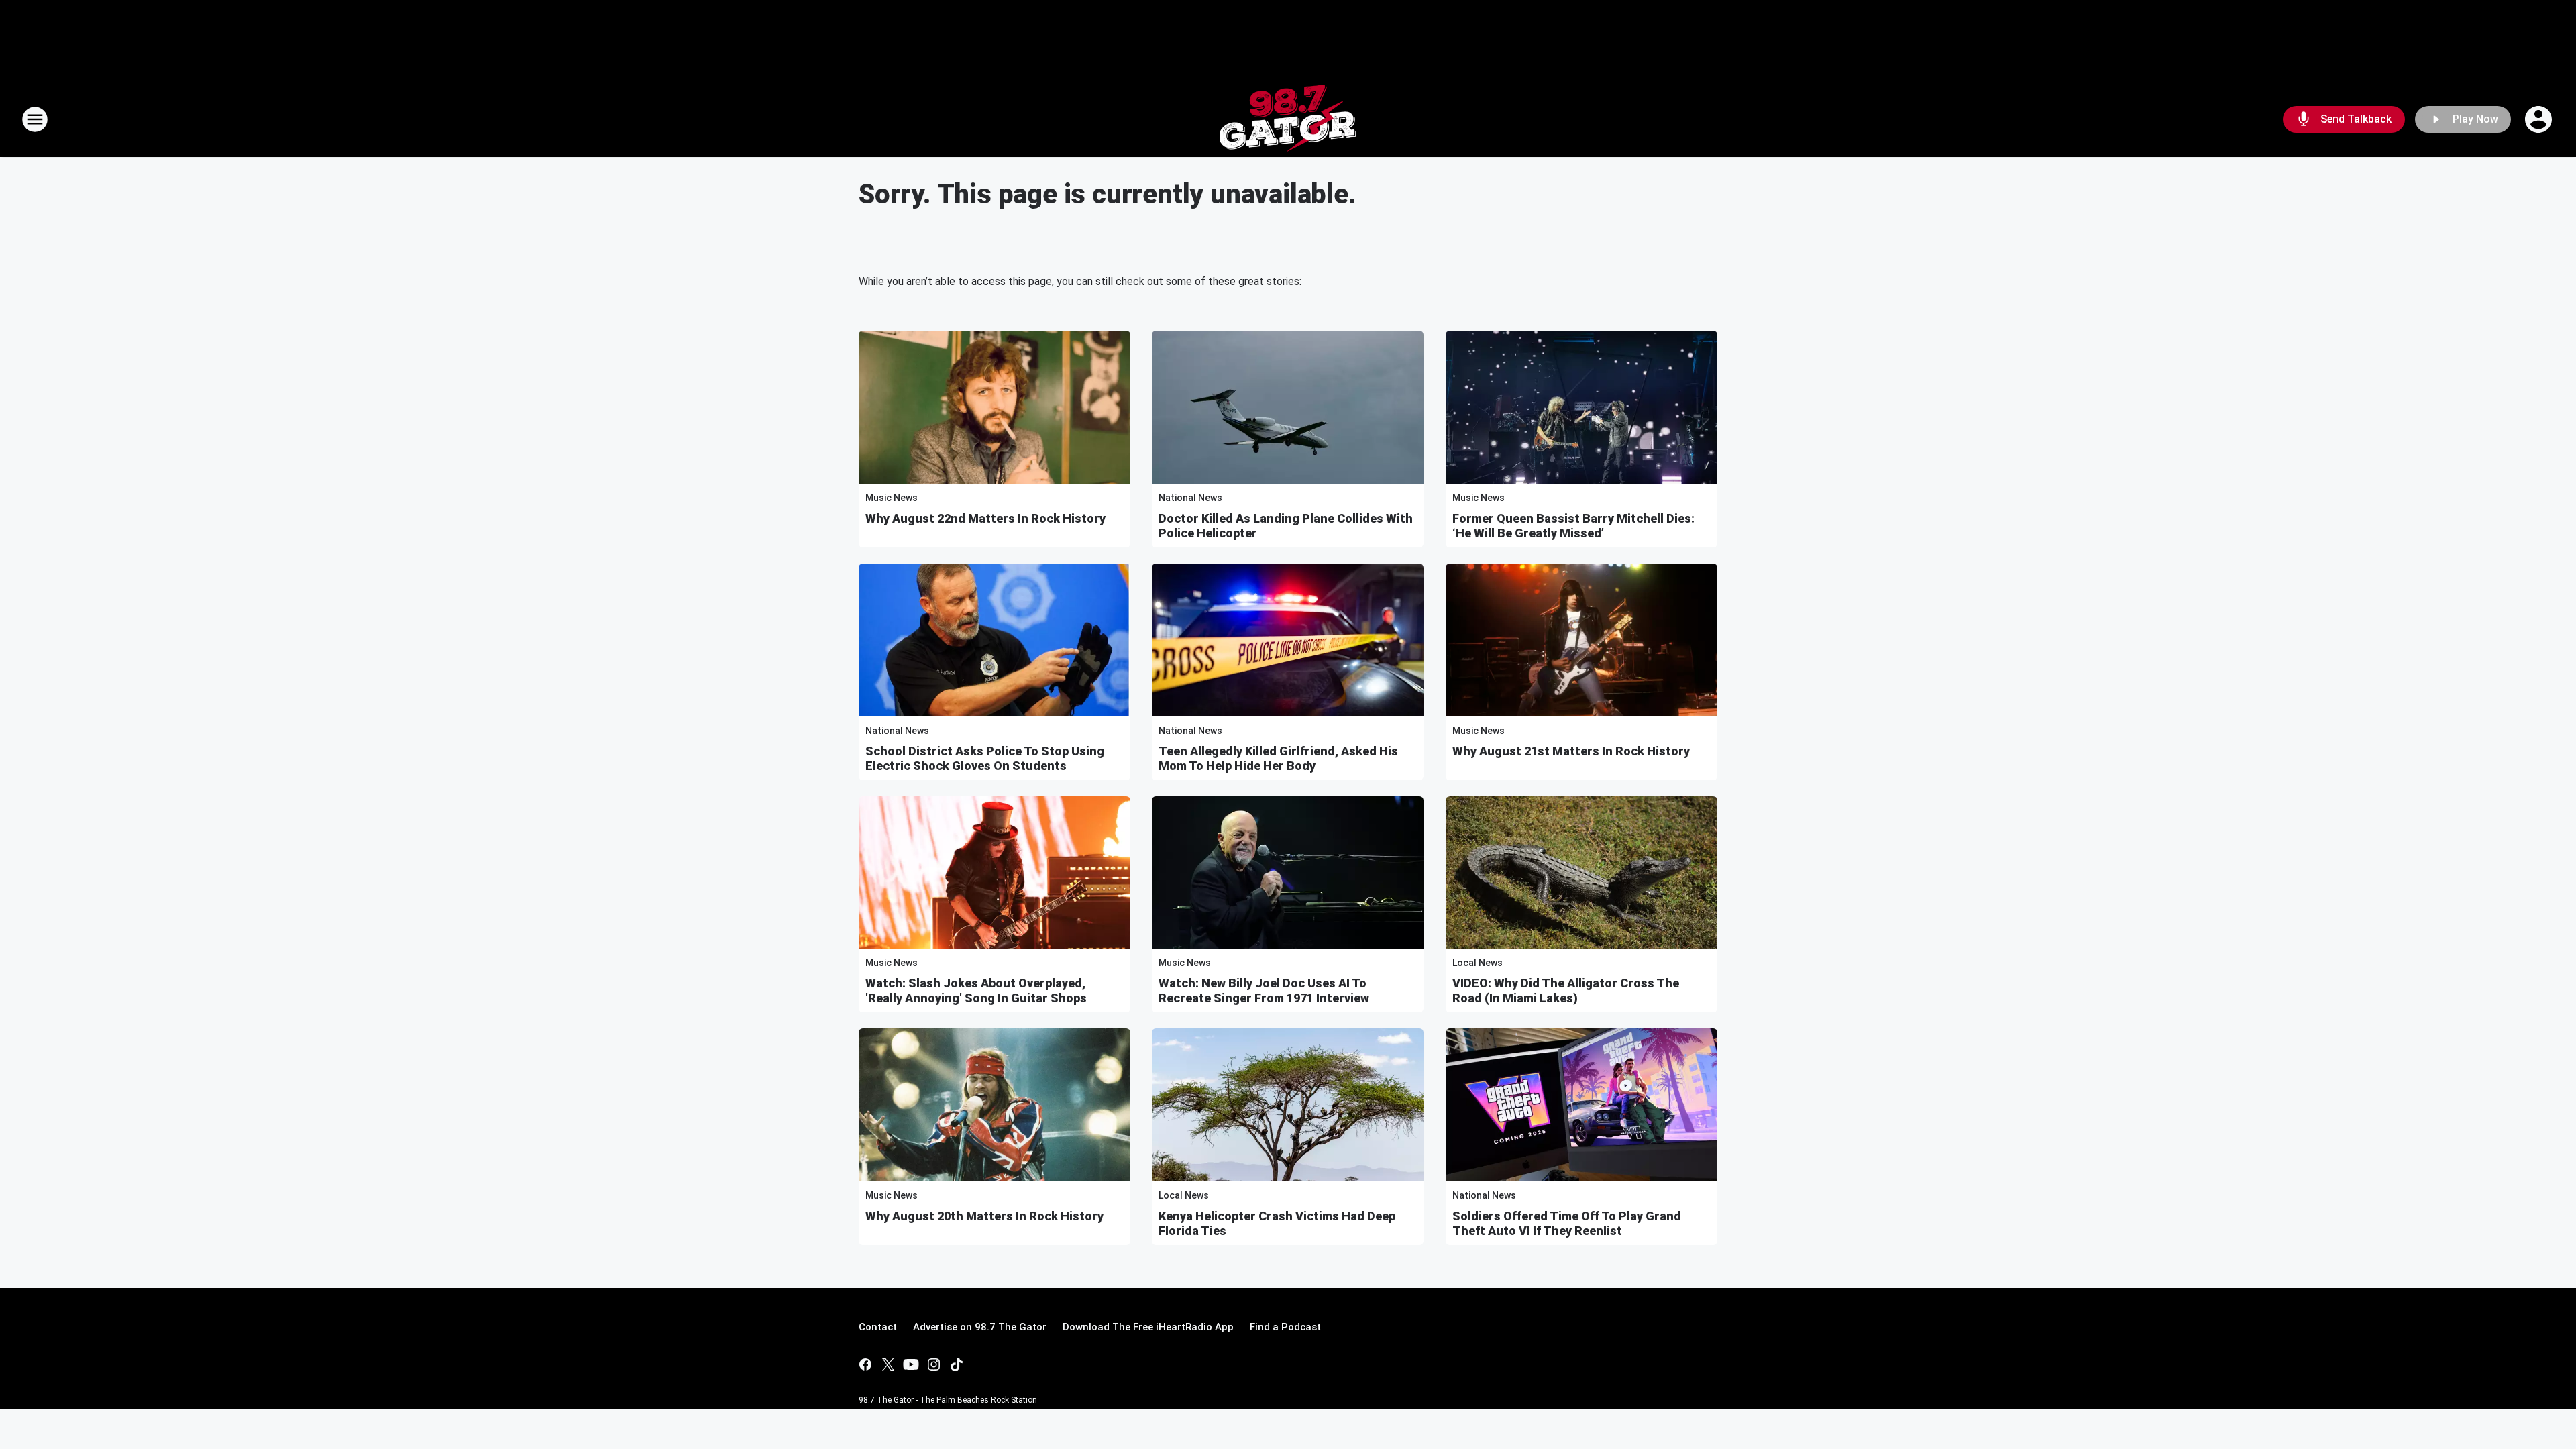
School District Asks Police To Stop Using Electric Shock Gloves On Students (985, 758)
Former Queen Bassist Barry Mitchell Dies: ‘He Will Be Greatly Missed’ (1573, 526)
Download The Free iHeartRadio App (1148, 1327)
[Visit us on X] (888, 1364)
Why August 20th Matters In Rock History (984, 1216)
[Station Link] (1288, 119)
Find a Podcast (1285, 1327)
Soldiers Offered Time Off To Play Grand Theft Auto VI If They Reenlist (1567, 1223)
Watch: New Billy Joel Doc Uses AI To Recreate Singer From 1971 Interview (1264, 990)
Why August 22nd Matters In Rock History (985, 518)
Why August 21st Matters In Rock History (1571, 751)
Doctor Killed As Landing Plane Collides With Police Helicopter (1286, 526)
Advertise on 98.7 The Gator (980, 1327)
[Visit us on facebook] (865, 1364)
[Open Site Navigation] (35, 119)
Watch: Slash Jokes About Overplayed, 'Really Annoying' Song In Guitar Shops (976, 990)
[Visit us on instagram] (934, 1364)
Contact (878, 1327)
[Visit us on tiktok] (957, 1364)
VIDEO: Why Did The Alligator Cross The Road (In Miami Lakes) (1566, 990)
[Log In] (2540, 119)
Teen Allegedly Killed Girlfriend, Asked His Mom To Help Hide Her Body (1278, 758)
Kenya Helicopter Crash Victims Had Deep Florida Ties (1277, 1223)
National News (1190, 498)
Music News (892, 498)
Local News (1478, 963)
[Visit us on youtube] (911, 1364)
